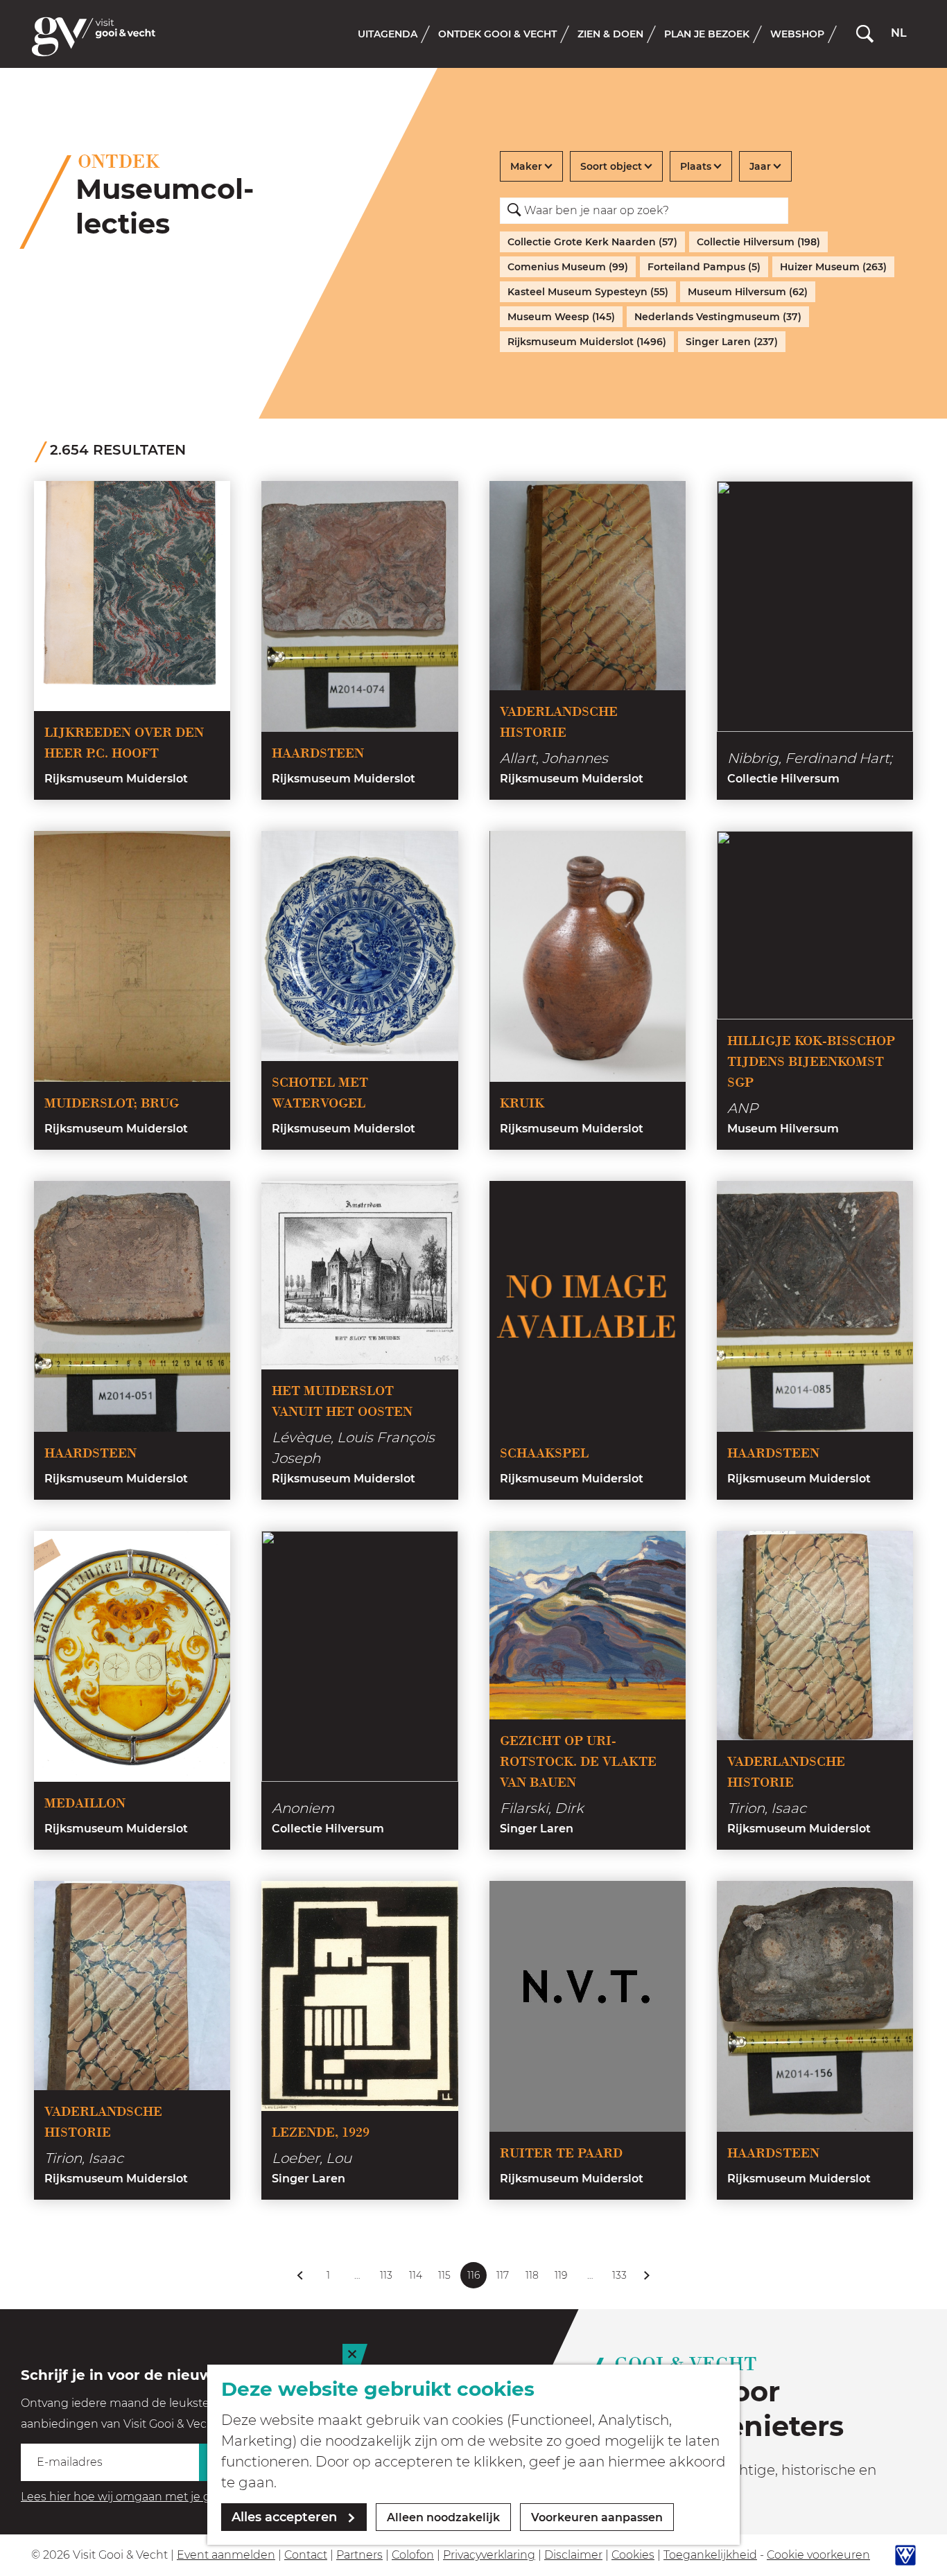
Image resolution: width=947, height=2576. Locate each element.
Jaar (760, 166)
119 (562, 2279)
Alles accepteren (284, 2517)
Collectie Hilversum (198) (758, 242)
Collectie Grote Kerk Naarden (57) (592, 242)
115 (445, 2279)
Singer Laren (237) (732, 342)
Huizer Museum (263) (833, 267)
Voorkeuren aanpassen (597, 2517)
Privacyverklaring (489, 2555)
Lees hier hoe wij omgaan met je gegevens (139, 2497)
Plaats (696, 166)
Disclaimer (573, 2555)
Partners (359, 2555)
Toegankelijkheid (710, 2555)
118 (532, 2279)
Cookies (633, 2555)
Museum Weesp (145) (561, 317)
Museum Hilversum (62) (748, 292)
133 (619, 2279)
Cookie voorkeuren (818, 2555)
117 (503, 2279)
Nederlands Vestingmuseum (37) (718, 317)
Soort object (611, 166)
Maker (526, 166)
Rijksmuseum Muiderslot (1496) (587, 342)
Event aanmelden (226, 2555)
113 (387, 2279)
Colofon (413, 2555)
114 (416, 2279)
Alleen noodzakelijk (443, 2517)
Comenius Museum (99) (568, 267)
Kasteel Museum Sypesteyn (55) (588, 292)
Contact (306, 2555)
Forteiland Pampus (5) (704, 267)
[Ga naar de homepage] (94, 37)
